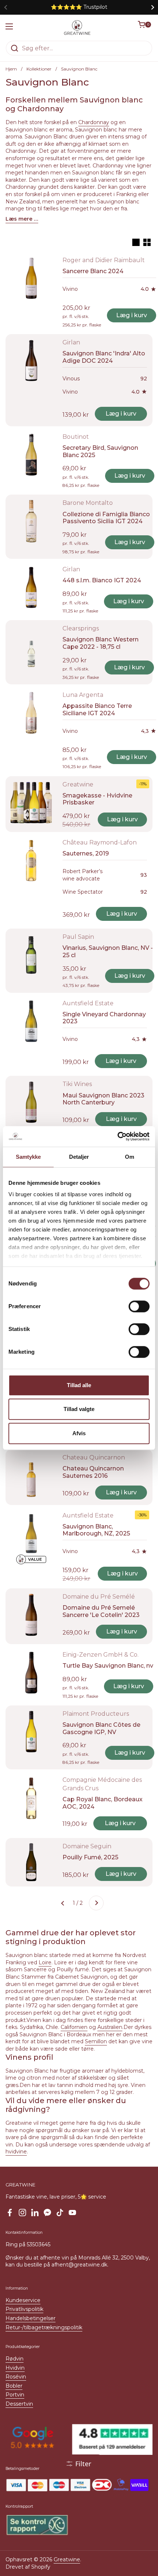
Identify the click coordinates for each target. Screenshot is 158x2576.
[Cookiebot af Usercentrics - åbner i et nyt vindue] (117, 1136)
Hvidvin (15, 2368)
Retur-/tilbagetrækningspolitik (44, 2327)
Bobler (14, 2386)
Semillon (96, 2041)
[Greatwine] (77, 28)
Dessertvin (19, 2404)
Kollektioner (39, 69)
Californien (74, 2027)
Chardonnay (94, 122)
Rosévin (16, 2377)
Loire (45, 1962)
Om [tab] (130, 1157)
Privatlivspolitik (24, 2309)
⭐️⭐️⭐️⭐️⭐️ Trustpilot (79, 7)
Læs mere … (22, 219)
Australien (110, 2027)
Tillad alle (79, 1385)
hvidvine (16, 2152)
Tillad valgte (79, 1409)
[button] (145, 28)
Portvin (15, 2395)
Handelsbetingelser (30, 2318)
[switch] (139, 1306)
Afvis (79, 1433)
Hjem (11, 69)
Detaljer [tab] (79, 1157)
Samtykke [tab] (28, 1157)
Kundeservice (23, 2300)
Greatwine (67, 2559)
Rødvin (15, 2359)
